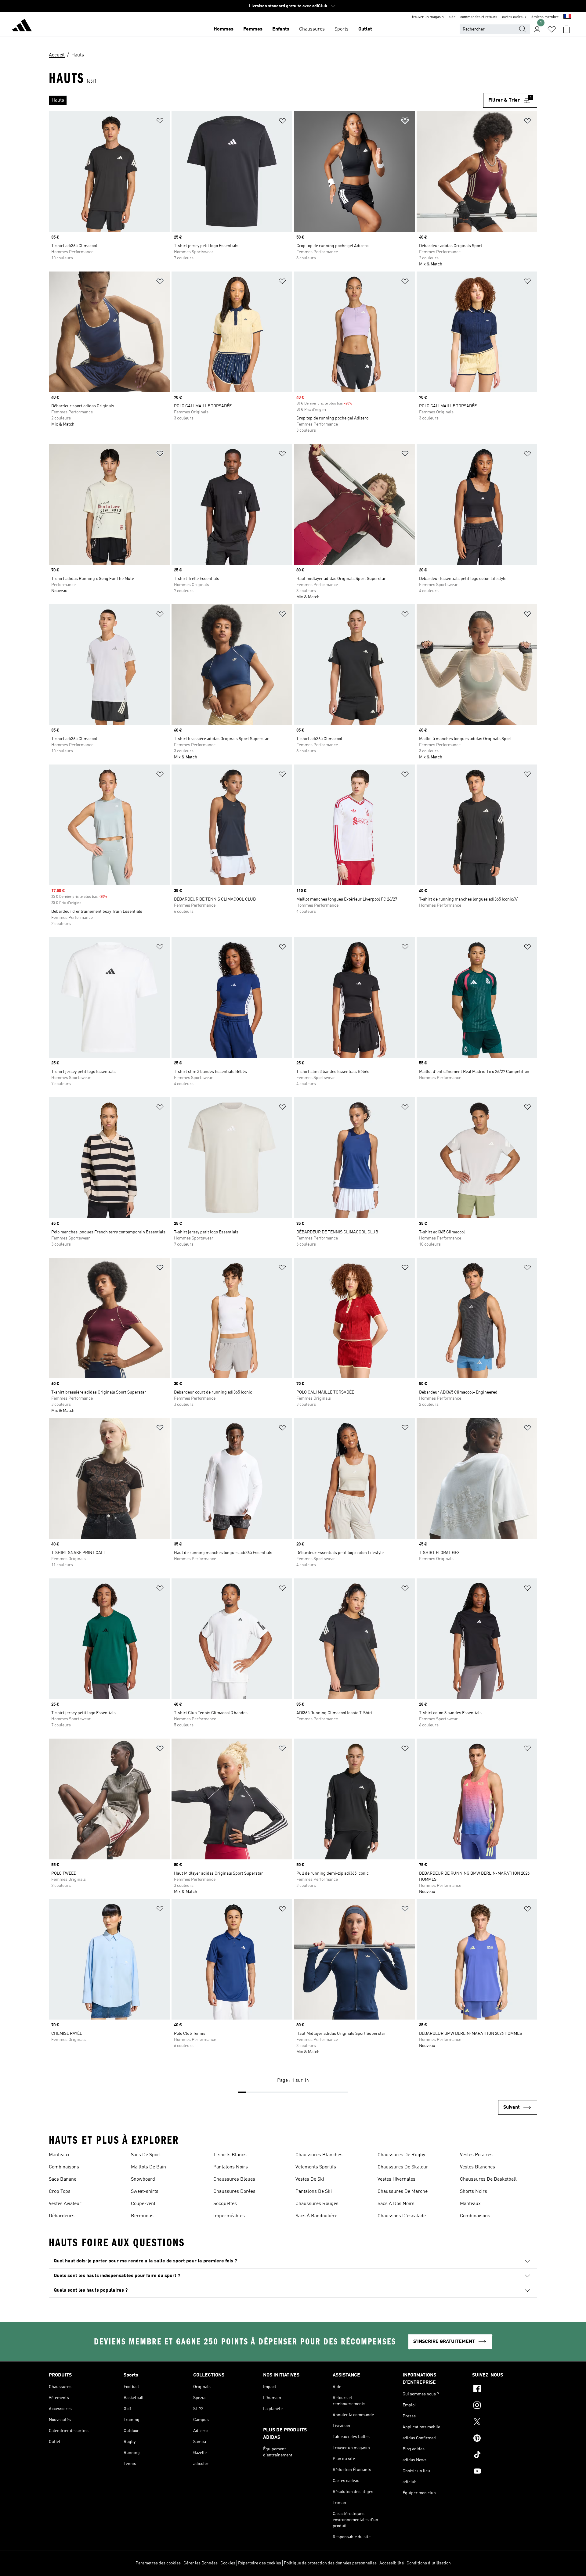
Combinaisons (64, 2167)
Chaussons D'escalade (402, 2216)
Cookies (228, 2563)
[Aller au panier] (566, 29)
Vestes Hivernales (396, 2179)
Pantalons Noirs (231, 2167)
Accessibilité (392, 2563)
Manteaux (59, 2155)
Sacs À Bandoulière (316, 2216)
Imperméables (229, 2216)
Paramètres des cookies (158, 2563)
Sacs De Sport (146, 2155)
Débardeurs (62, 2216)
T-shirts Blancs (230, 2155)
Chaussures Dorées (234, 2192)
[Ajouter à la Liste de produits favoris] (160, 122)
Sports (342, 29)
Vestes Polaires (476, 2155)
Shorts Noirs (474, 2192)
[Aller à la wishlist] (552, 29)
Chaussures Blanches (319, 2155)
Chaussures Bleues (234, 2179)
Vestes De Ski (310, 2179)
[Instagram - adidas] (505, 2406)
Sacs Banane (63, 2179)
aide (452, 17)
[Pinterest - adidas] (505, 2439)
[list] (266, 100)
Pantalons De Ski (314, 2192)
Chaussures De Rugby (401, 2155)
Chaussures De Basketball (488, 2179)
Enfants (281, 29)
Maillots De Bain (148, 2167)
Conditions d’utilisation (429, 2563)
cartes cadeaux (514, 17)
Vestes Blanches (477, 2167)
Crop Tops (60, 2192)
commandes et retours (479, 17)
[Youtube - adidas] (505, 2472)
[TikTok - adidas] (505, 2455)
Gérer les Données (201, 2563)
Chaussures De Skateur (403, 2167)
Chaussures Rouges (317, 2204)
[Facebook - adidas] (505, 2390)
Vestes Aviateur (65, 2204)
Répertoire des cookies (260, 2563)
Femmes (253, 29)
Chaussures (312, 29)
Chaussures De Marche (403, 2192)
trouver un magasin (428, 17)
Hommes (224, 29)
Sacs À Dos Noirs (396, 2204)
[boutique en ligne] (22, 26)
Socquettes (225, 2204)
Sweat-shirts (145, 2192)
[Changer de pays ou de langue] (567, 17)
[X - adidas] (505, 2423)
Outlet (365, 29)
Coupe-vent (143, 2204)
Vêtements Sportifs (316, 2167)
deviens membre (545, 17)
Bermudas (142, 2216)
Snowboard (143, 2179)
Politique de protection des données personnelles (330, 2563)
